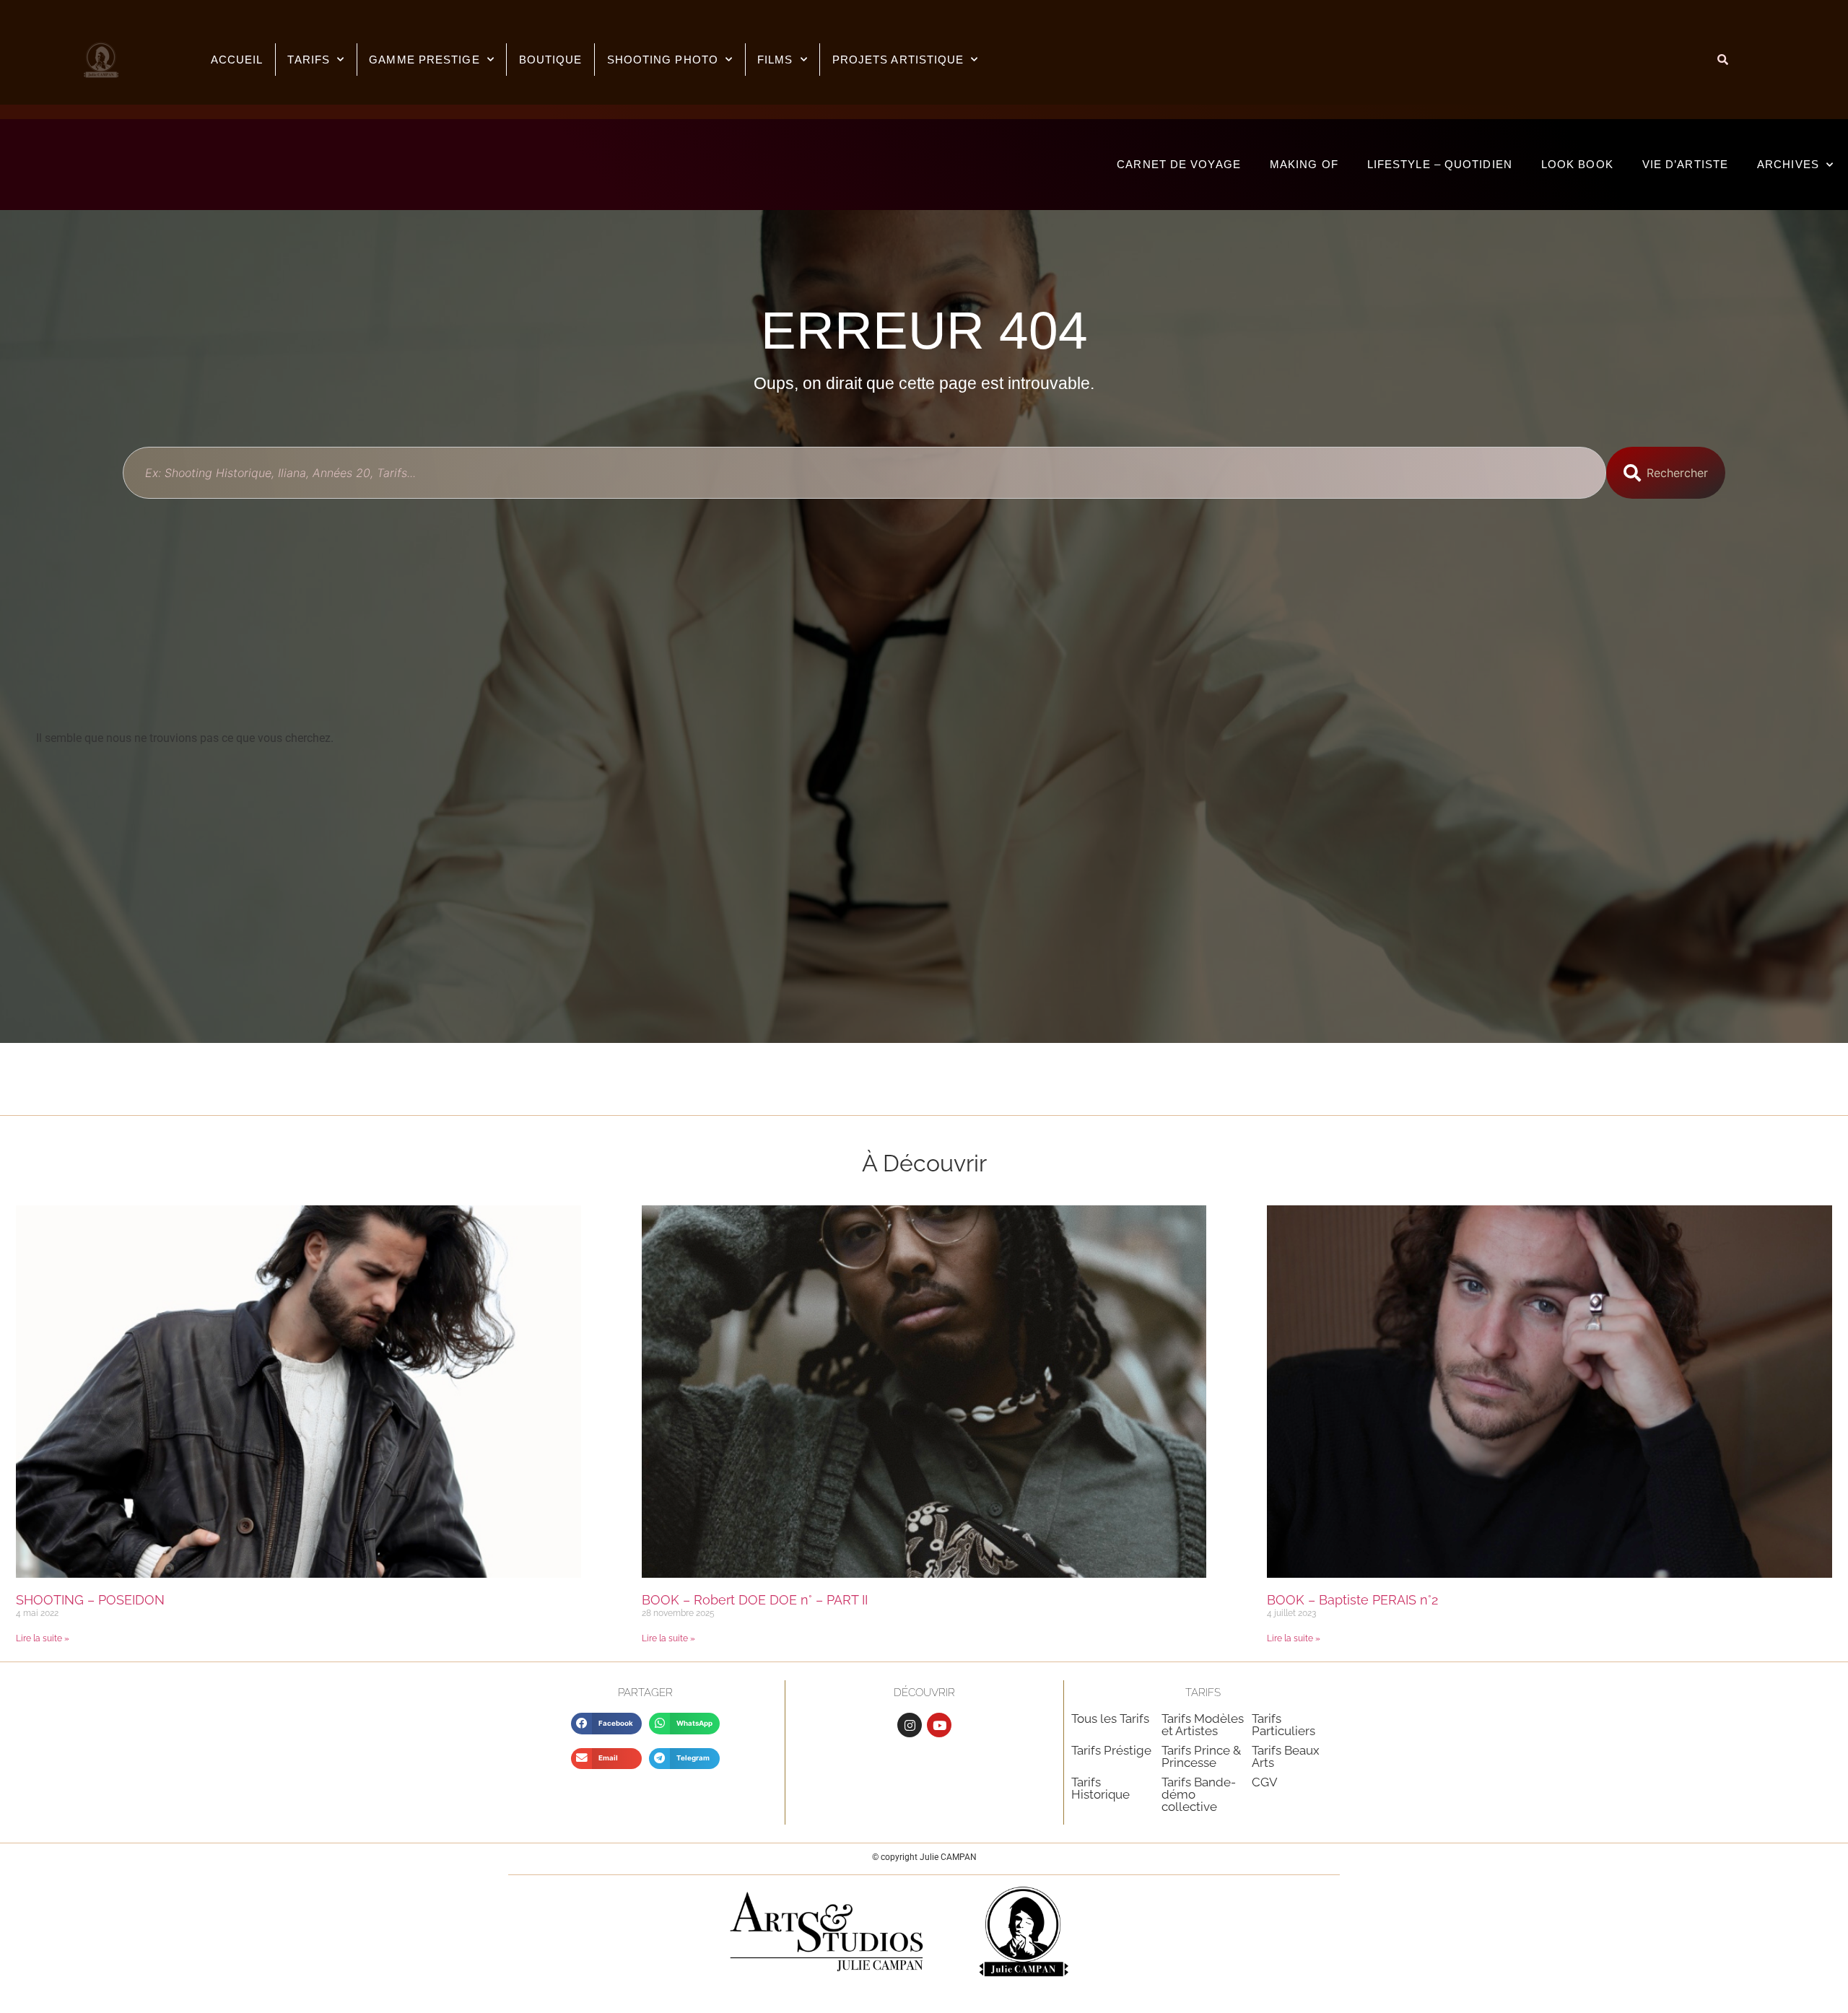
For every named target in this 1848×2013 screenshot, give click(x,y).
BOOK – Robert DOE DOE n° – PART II (755, 1600)
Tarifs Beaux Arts (1286, 1756)
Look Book (1577, 164)
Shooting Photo (663, 60)
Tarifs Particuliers (1283, 1725)
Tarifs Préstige (1111, 1750)
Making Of (1304, 164)
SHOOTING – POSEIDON (90, 1600)
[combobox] (864, 473)
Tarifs (309, 60)
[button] (606, 1723)
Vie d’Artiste (1685, 164)
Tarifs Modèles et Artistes (1203, 1725)
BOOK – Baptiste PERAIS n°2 (1352, 1600)
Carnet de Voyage (1179, 164)
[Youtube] (939, 1725)
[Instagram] (910, 1725)
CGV (1265, 1782)
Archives (1788, 164)
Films (775, 60)
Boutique (551, 60)
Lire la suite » (43, 1638)
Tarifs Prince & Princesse (1201, 1756)
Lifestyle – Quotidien (1440, 164)
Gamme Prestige (424, 60)
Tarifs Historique (1100, 1788)
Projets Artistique (898, 60)
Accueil (237, 60)
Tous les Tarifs (1110, 1719)
